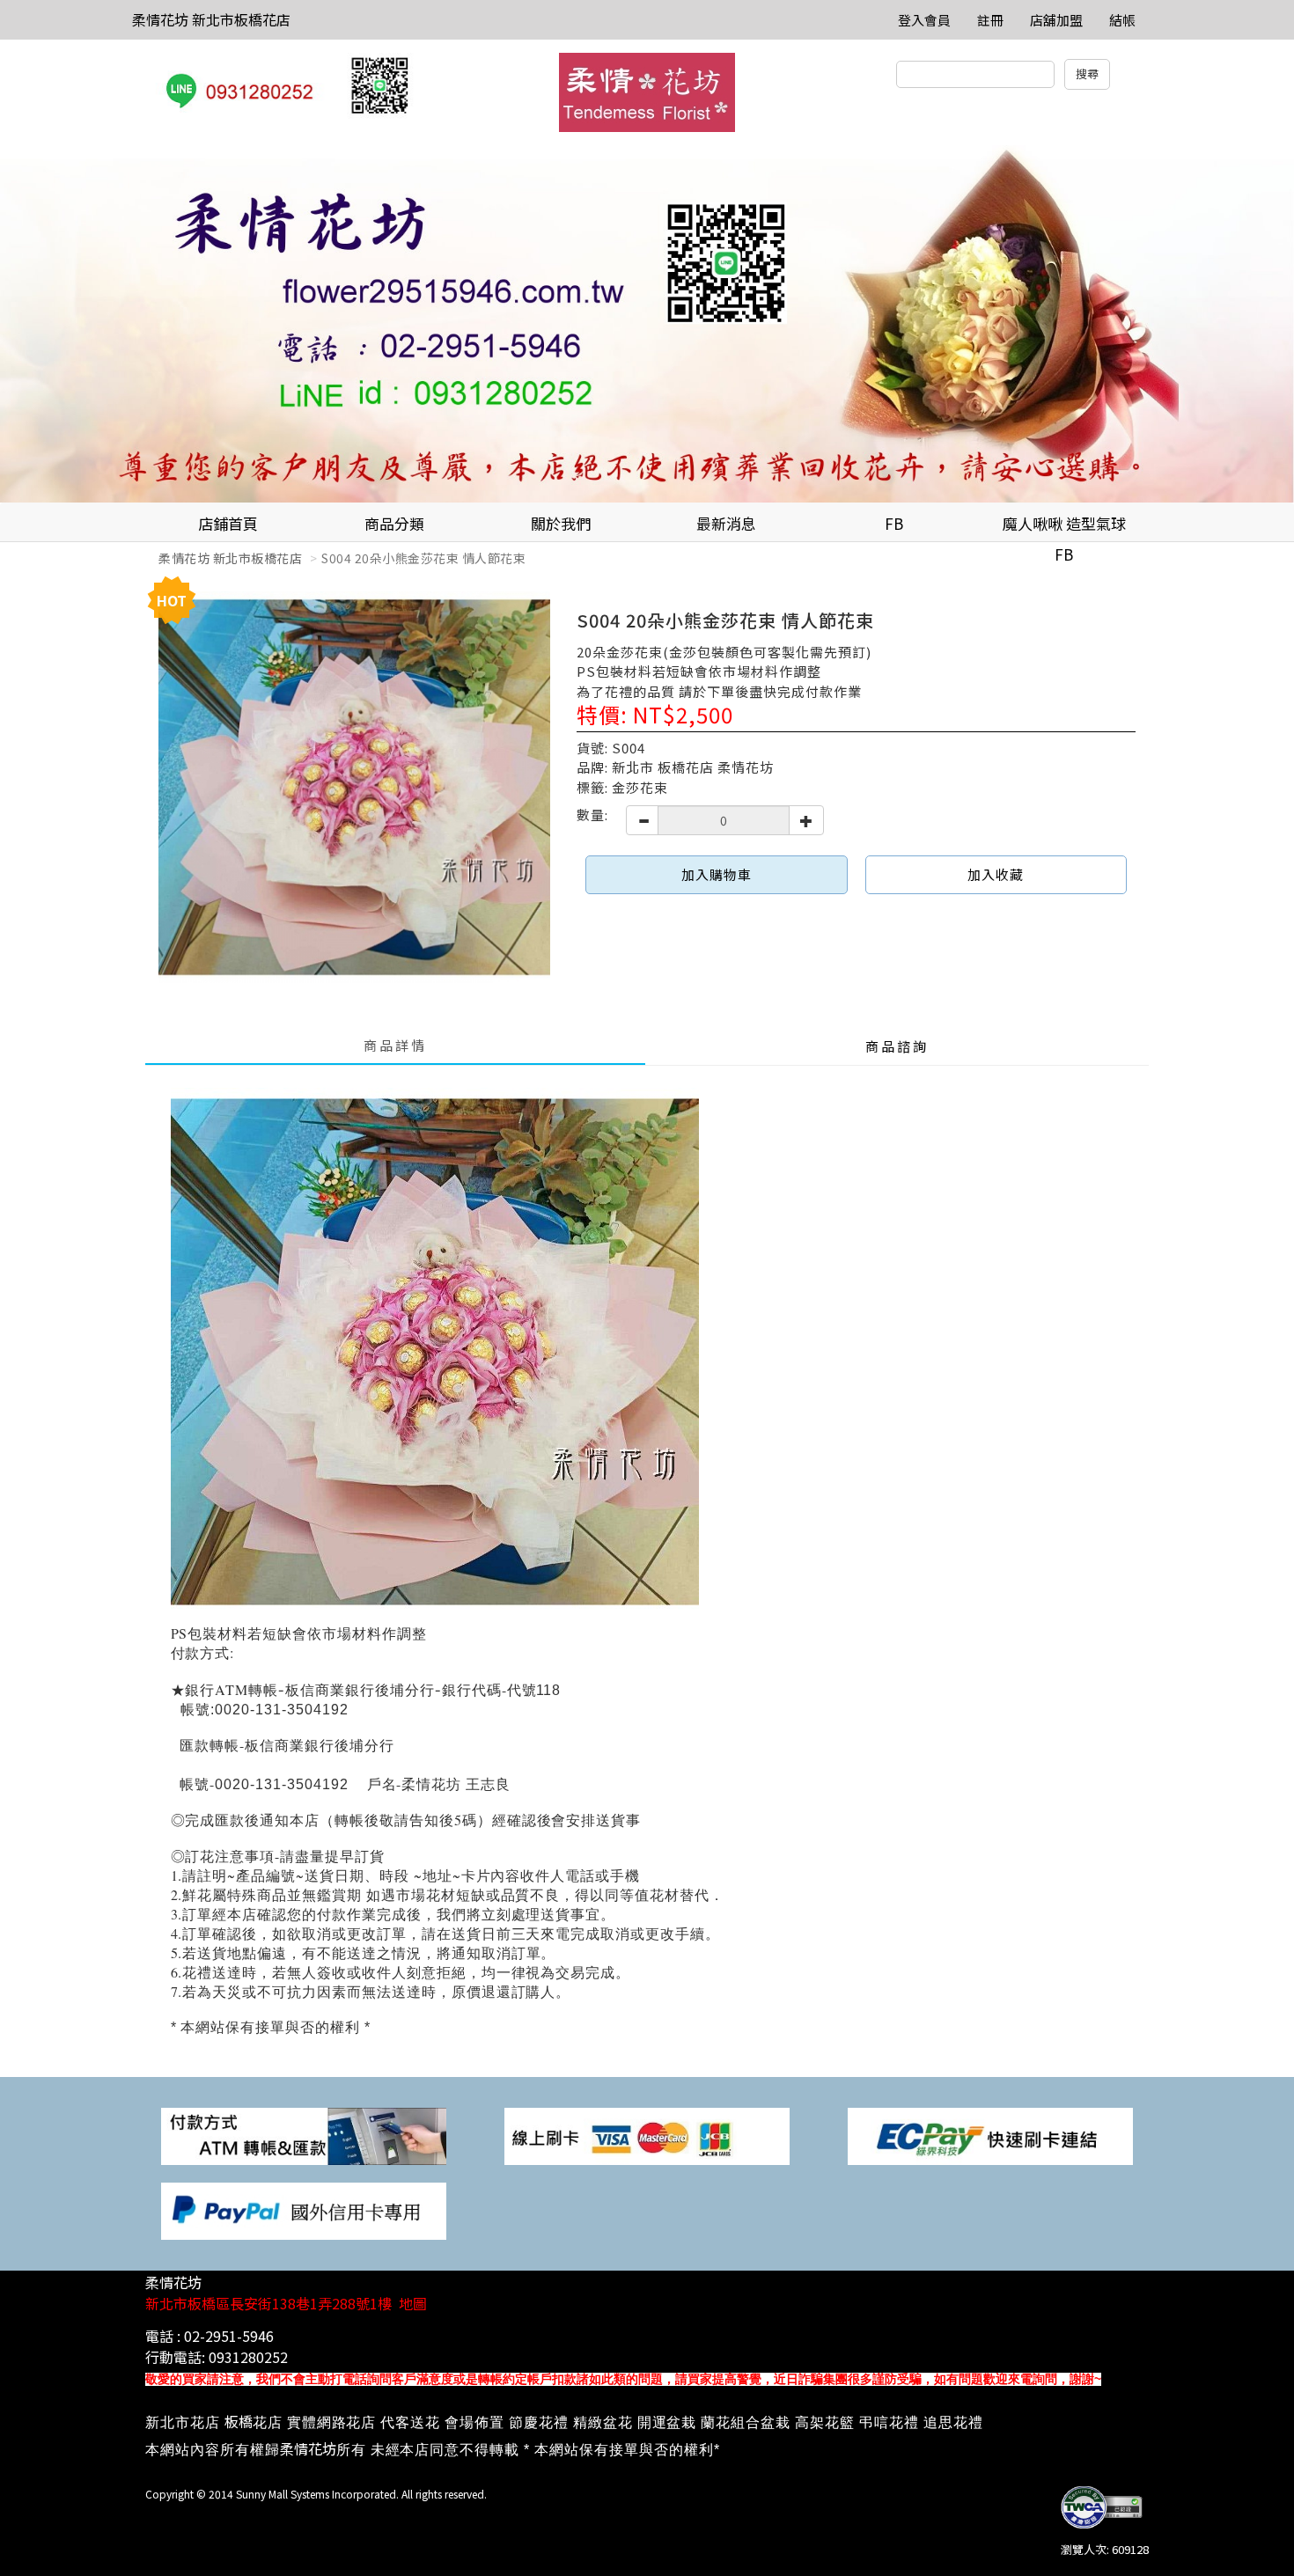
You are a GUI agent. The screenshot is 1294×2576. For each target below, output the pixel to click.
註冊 (990, 20)
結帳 (1122, 20)
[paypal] (304, 2209)
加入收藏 (996, 874)
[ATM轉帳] (304, 2135)
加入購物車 (717, 874)
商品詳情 (395, 1045)
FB (894, 523)
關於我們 (561, 523)
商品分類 (394, 523)
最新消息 (726, 523)
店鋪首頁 (228, 523)
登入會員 (924, 20)
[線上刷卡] (647, 2135)
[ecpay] (990, 2135)
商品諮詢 (897, 1046)
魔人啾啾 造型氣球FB (1064, 527)
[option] (647, 324)
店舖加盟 (1056, 20)
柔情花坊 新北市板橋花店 (211, 19)
